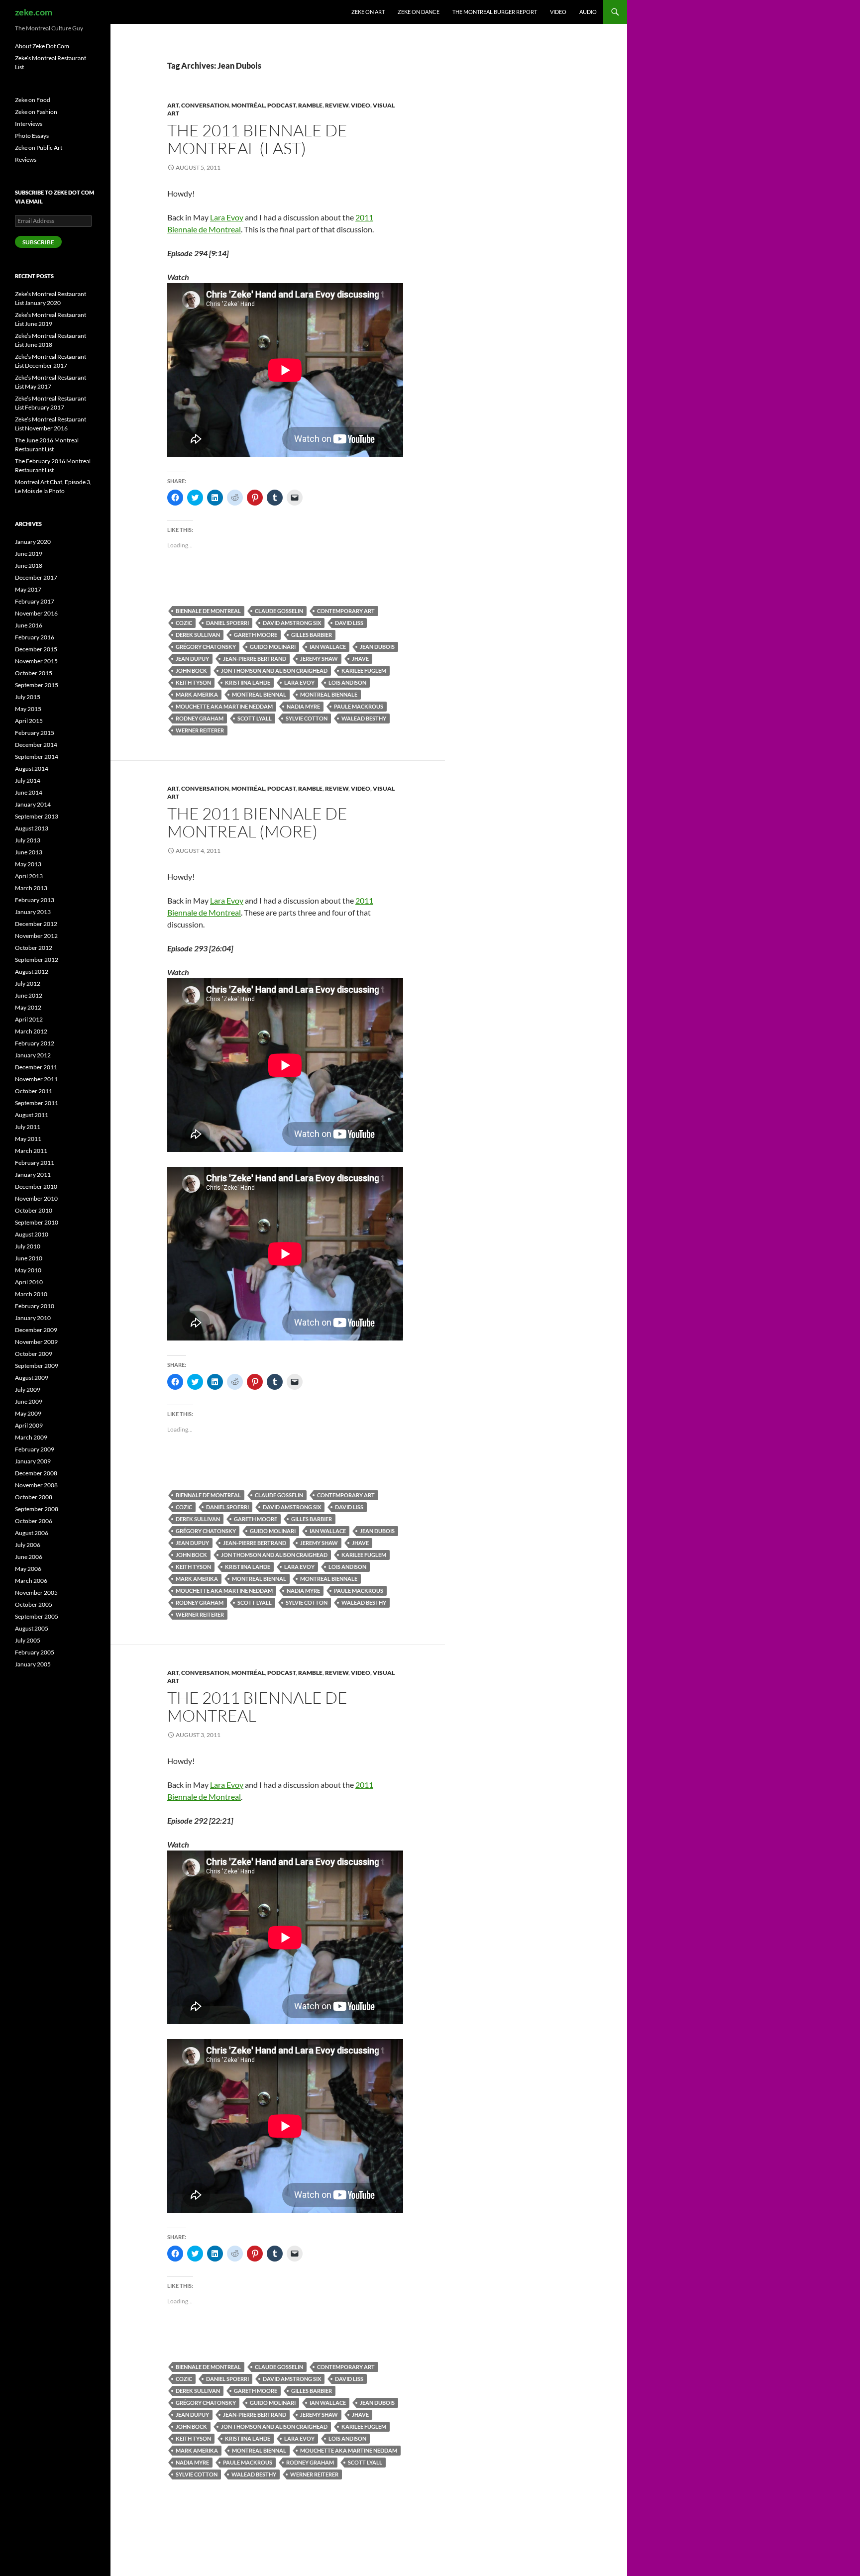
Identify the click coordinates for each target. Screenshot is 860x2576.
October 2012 (34, 948)
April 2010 (29, 1282)
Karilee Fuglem (364, 670)
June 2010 (29, 1258)
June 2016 (29, 625)
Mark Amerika (197, 694)
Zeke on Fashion (36, 112)
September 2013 (37, 816)
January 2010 (33, 1318)
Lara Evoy (227, 217)
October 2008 (34, 1497)
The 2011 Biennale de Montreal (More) (257, 822)
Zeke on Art (368, 12)
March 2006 (31, 1581)
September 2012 (37, 960)
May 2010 (28, 1270)
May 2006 (28, 1569)
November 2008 (36, 1485)
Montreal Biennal (259, 694)
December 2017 (36, 577)
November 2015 (36, 661)
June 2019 (29, 554)
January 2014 (33, 804)
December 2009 (36, 1330)
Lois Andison (347, 682)
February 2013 (35, 900)
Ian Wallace (328, 647)
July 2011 (28, 1127)
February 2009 (35, 1449)
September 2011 (37, 1103)
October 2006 (34, 1521)
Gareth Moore (256, 635)
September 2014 (37, 757)
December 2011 (36, 1067)
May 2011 (28, 1139)
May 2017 (28, 589)
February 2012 (35, 1043)
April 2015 (29, 721)
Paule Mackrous (359, 706)
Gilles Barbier (312, 635)
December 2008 (36, 1473)
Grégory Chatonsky (206, 647)
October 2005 (34, 1604)
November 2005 (36, 1593)
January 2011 (33, 1175)
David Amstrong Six (292, 623)
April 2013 (29, 876)
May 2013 (28, 864)
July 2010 (28, 1246)
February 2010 (35, 1306)
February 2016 (35, 637)
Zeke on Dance (419, 12)
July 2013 (28, 840)
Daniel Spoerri (227, 623)
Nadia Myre (303, 706)
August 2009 (32, 1378)
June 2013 (29, 852)
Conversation (205, 105)
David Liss (349, 623)
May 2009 (28, 1413)
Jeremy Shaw (319, 659)
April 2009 (29, 1425)
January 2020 (33, 542)
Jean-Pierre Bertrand (255, 659)
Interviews (29, 124)
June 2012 (29, 995)
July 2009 (28, 1390)
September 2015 (37, 685)
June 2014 (29, 792)
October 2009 (34, 1354)
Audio (588, 12)
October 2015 (34, 673)
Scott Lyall (255, 718)
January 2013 (33, 912)
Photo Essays (32, 136)
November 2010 (36, 1198)
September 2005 (37, 1616)
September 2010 (37, 1222)
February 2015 (35, 733)
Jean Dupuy (192, 659)
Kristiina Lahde (248, 682)
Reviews (26, 159)
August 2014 (32, 769)
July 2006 (28, 1545)
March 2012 (31, 1031)
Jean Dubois (377, 647)
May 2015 (28, 709)
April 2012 (29, 1019)
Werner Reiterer (200, 730)
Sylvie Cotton (307, 718)
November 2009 (36, 1342)
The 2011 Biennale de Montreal (257, 1706)
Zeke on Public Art (39, 148)
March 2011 (31, 1151)
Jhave (360, 659)
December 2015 (36, 649)
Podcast (281, 105)
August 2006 (32, 1533)
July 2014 (28, 780)
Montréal (248, 105)
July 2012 (28, 983)
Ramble (310, 105)
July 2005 (28, 1640)
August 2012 (32, 972)
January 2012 (33, 1055)
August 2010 (32, 1234)
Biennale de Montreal (208, 611)
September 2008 (37, 1509)
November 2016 (36, 613)
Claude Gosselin (279, 611)
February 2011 (35, 1163)
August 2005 (32, 1628)
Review (337, 105)
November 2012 (36, 936)
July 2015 (28, 697)
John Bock (191, 670)
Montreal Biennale (329, 694)
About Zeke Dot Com (42, 46)
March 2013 (31, 888)
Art (173, 105)
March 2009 (31, 1437)
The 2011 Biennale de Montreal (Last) (257, 139)
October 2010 (34, 1210)
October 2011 (34, 1091)
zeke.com (34, 12)
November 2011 (36, 1079)
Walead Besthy (364, 718)
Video (558, 12)
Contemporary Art (346, 611)
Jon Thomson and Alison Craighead (274, 670)
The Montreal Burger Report (495, 12)
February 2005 (35, 1652)
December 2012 (36, 924)
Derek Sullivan (198, 635)
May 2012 (28, 1007)
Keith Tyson (193, 682)
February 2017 (35, 601)
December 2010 (36, 1186)
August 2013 (32, 828)
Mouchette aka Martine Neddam (224, 706)
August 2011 (32, 1115)
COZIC (184, 623)
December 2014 (36, 745)
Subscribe (38, 242)
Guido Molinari (273, 647)
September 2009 (37, 1366)
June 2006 (29, 1557)
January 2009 (33, 1461)
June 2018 (29, 566)
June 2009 (29, 1401)
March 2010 (31, 1294)
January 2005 (33, 1664)
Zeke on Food (33, 100)
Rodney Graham (200, 718)
